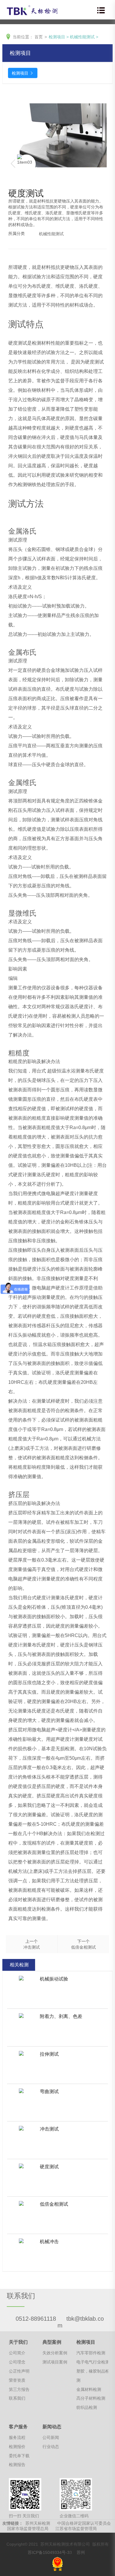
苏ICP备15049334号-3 (49, 2552)
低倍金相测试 (54, 2204)
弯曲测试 (49, 2091)
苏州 (81, 2552)
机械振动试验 (54, 1979)
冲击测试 (49, 2129)
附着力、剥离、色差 (61, 2016)
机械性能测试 (82, 37)
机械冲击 (49, 2242)
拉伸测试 (49, 2054)
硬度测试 (49, 2167)
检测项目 (57, 37)
